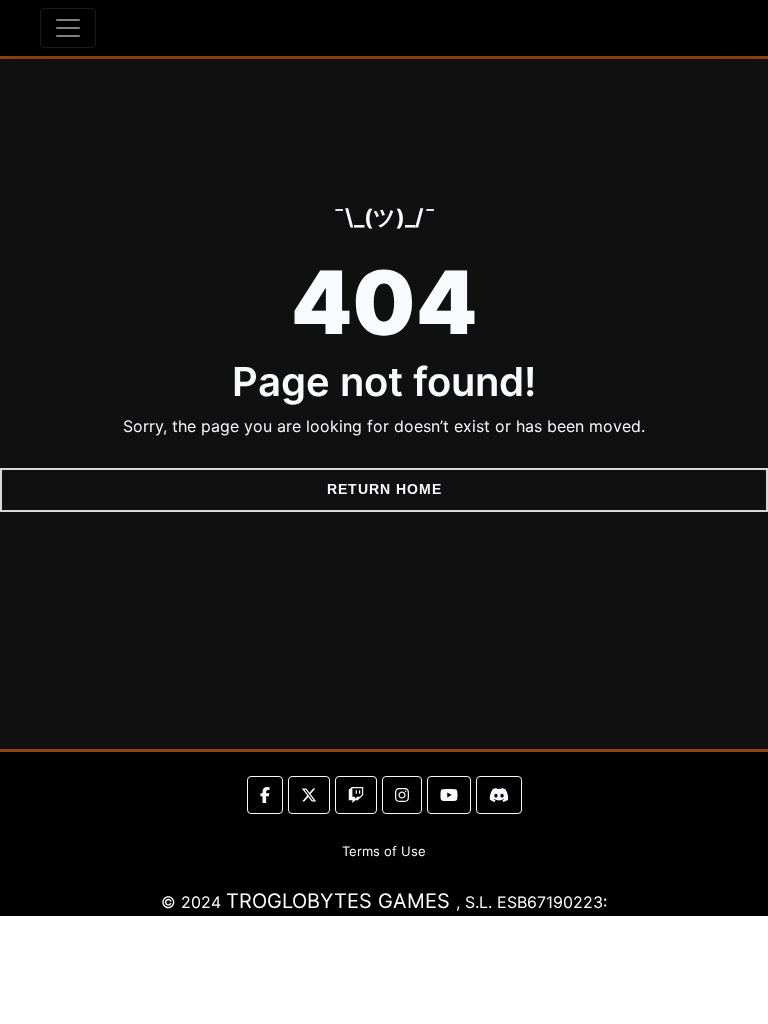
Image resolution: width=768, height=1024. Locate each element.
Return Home (384, 489)
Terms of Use (384, 851)
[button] (265, 795)
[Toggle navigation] (68, 28)
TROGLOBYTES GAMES (341, 901)
